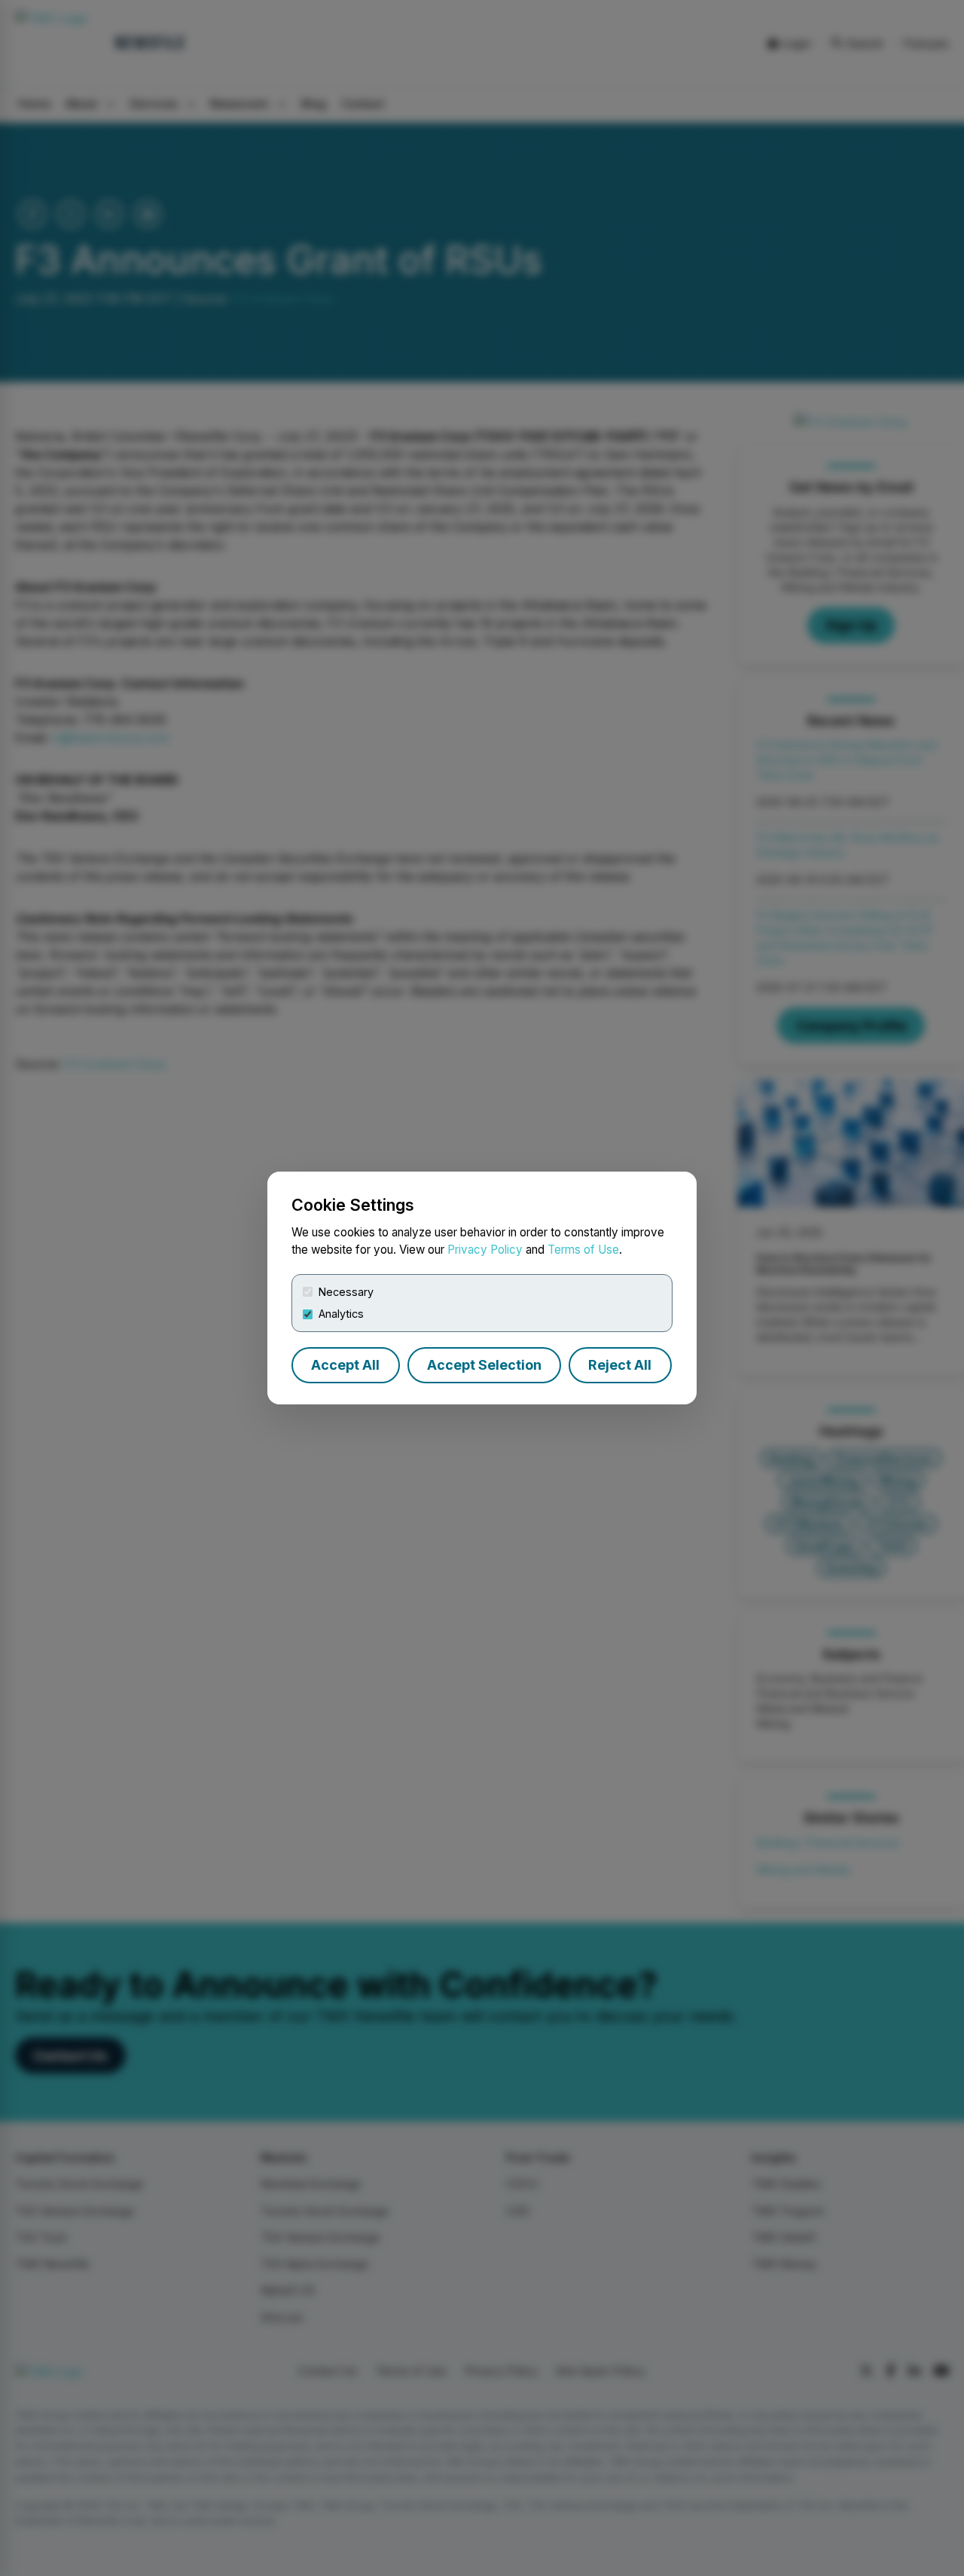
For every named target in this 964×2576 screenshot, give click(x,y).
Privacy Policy (485, 1250)
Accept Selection (484, 1365)
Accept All (345, 1365)
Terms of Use (583, 1250)
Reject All (620, 1365)
